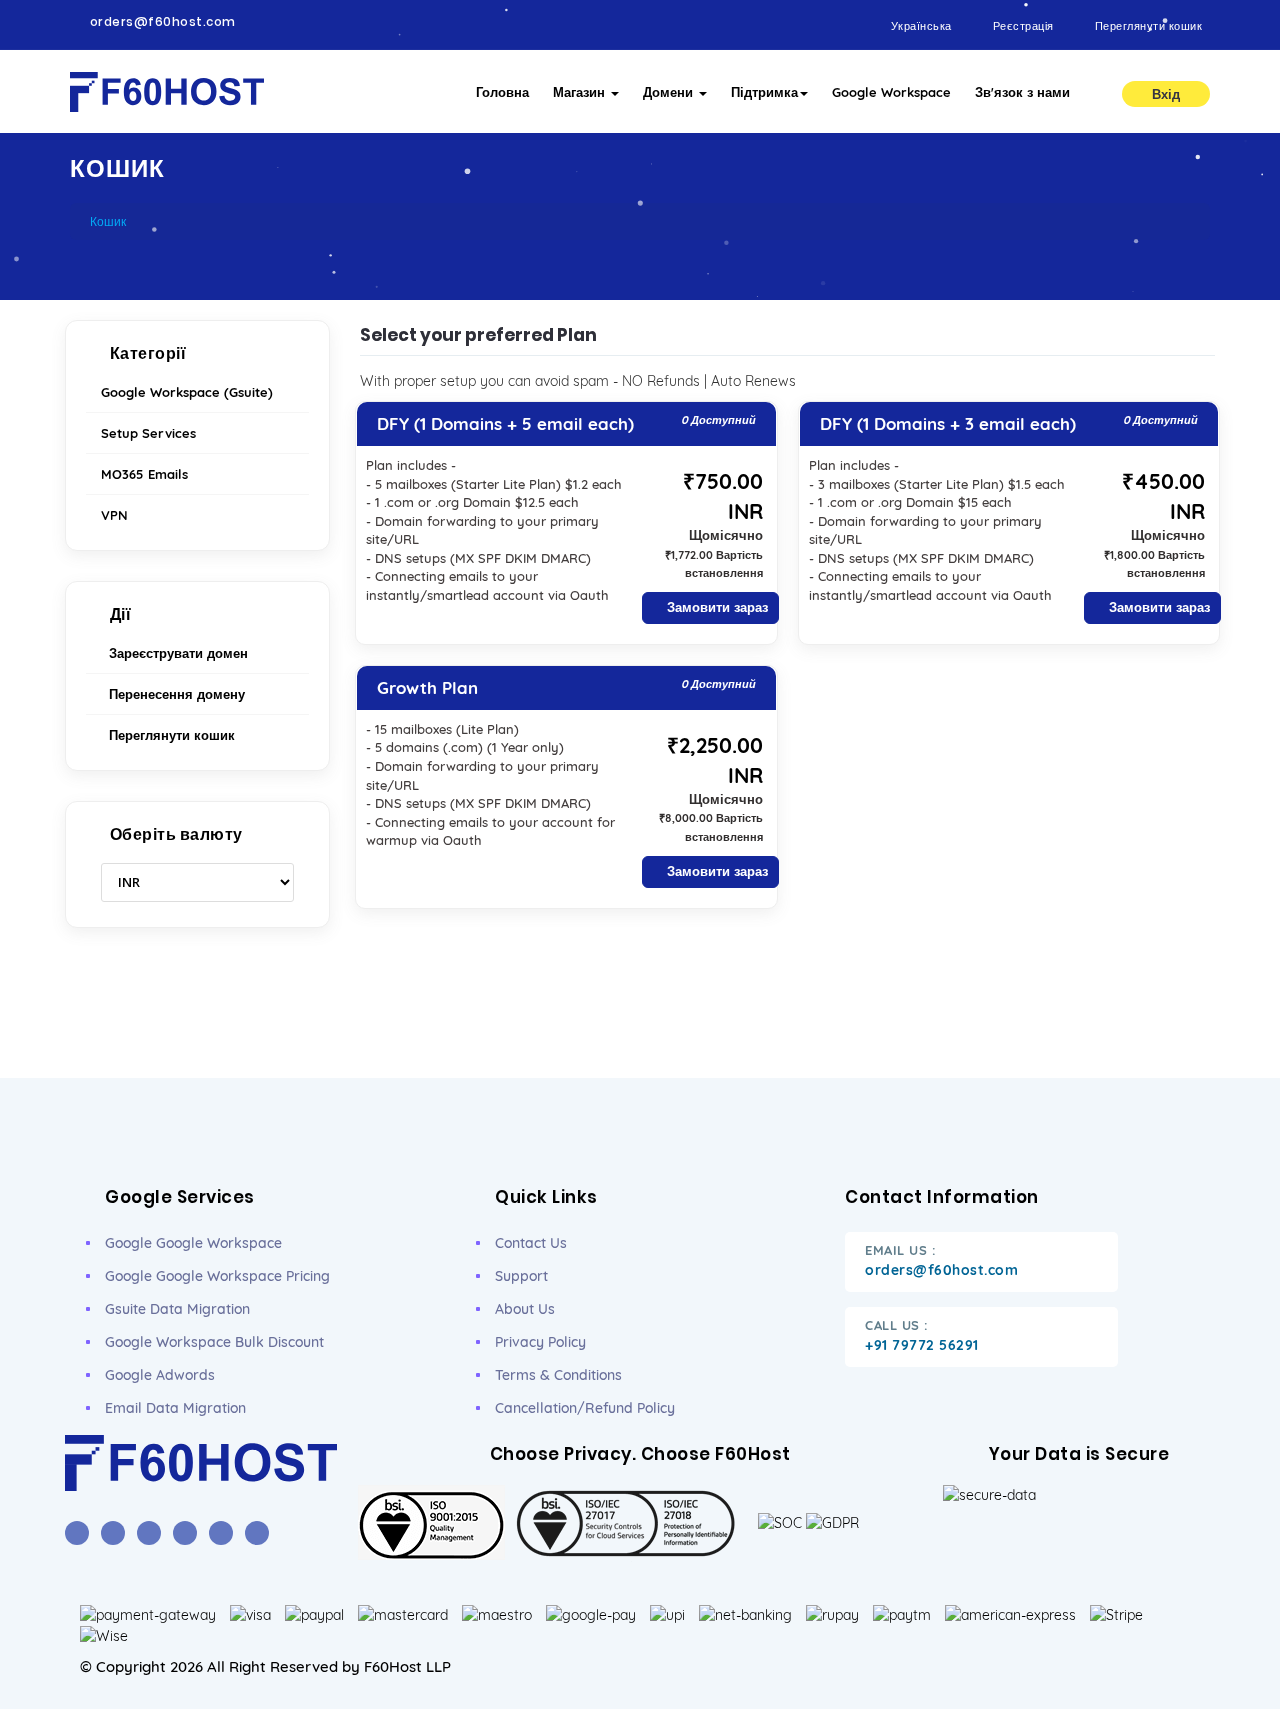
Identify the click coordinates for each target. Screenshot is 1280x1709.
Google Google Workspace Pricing (217, 1276)
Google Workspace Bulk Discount (214, 1342)
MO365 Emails (144, 474)
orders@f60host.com (163, 22)
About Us (525, 1309)
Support (521, 1276)
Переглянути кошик (168, 735)
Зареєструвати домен (174, 653)
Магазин (581, 92)
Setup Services (148, 433)
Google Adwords (160, 1375)
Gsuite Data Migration (177, 1309)
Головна (502, 92)
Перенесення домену (173, 694)
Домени (670, 92)
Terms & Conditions (558, 1375)
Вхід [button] (1166, 94)
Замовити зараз (715, 607)
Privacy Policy (540, 1342)
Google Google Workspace (193, 1243)
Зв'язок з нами (1022, 92)
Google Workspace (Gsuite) (187, 392)
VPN (114, 515)
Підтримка (764, 92)
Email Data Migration (175, 1408)
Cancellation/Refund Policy (585, 1408)
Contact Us (531, 1243)
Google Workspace (891, 92)
